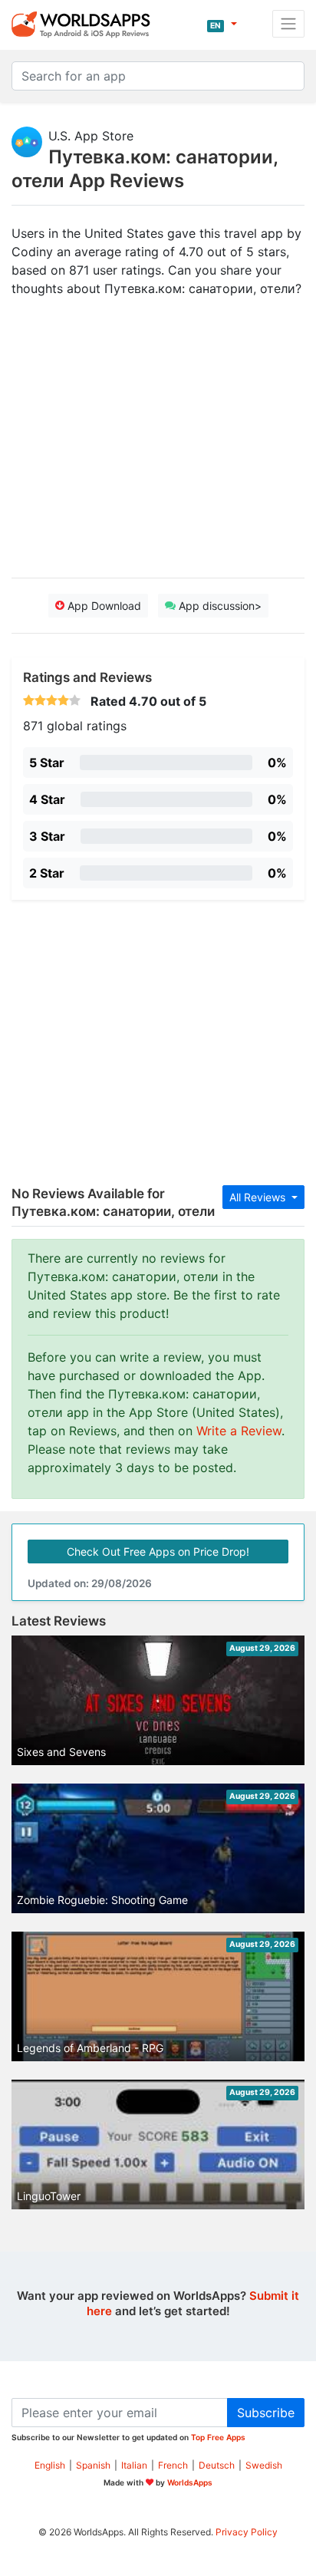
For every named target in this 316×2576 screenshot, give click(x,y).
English (50, 2465)
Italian (134, 2465)
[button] (222, 24)
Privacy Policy (247, 2532)
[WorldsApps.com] (86, 24)
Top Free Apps (218, 2437)
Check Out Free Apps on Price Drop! (158, 1552)
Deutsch (217, 2465)
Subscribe (266, 2413)
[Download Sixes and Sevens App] (158, 1717)
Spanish (93, 2465)
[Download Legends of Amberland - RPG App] (158, 1998)
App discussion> (219, 606)
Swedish (264, 2465)
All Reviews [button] (259, 1197)
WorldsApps (190, 2482)
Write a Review (239, 1431)
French (173, 2465)
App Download (103, 606)
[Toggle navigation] (288, 24)
